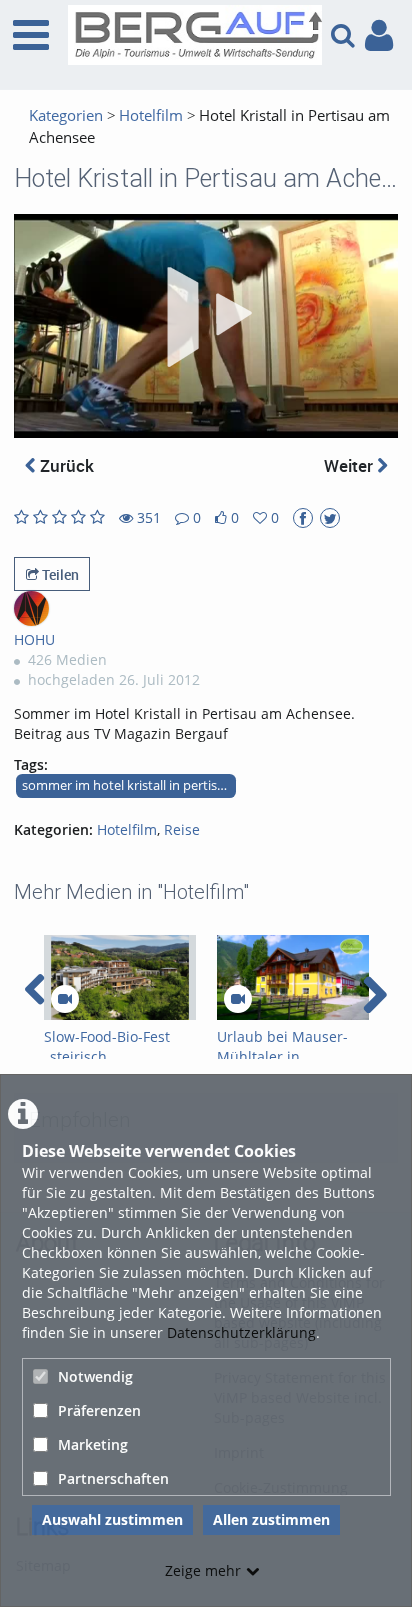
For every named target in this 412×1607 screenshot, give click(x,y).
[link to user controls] (379, 35)
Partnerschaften (113, 1478)
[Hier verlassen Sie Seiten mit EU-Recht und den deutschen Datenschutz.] (303, 518)
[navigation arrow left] (35, 990)
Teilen (59, 574)
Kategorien (66, 115)
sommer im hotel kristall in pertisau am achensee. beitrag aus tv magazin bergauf (129, 785)
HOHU (34, 639)
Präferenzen (99, 1410)
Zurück (65, 465)
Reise (182, 829)
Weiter (350, 465)
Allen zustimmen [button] (271, 1519)
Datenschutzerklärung (241, 1332)
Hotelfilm (151, 115)
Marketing (93, 1444)
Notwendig (95, 1376)
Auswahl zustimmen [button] (112, 1519)
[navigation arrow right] (374, 995)
